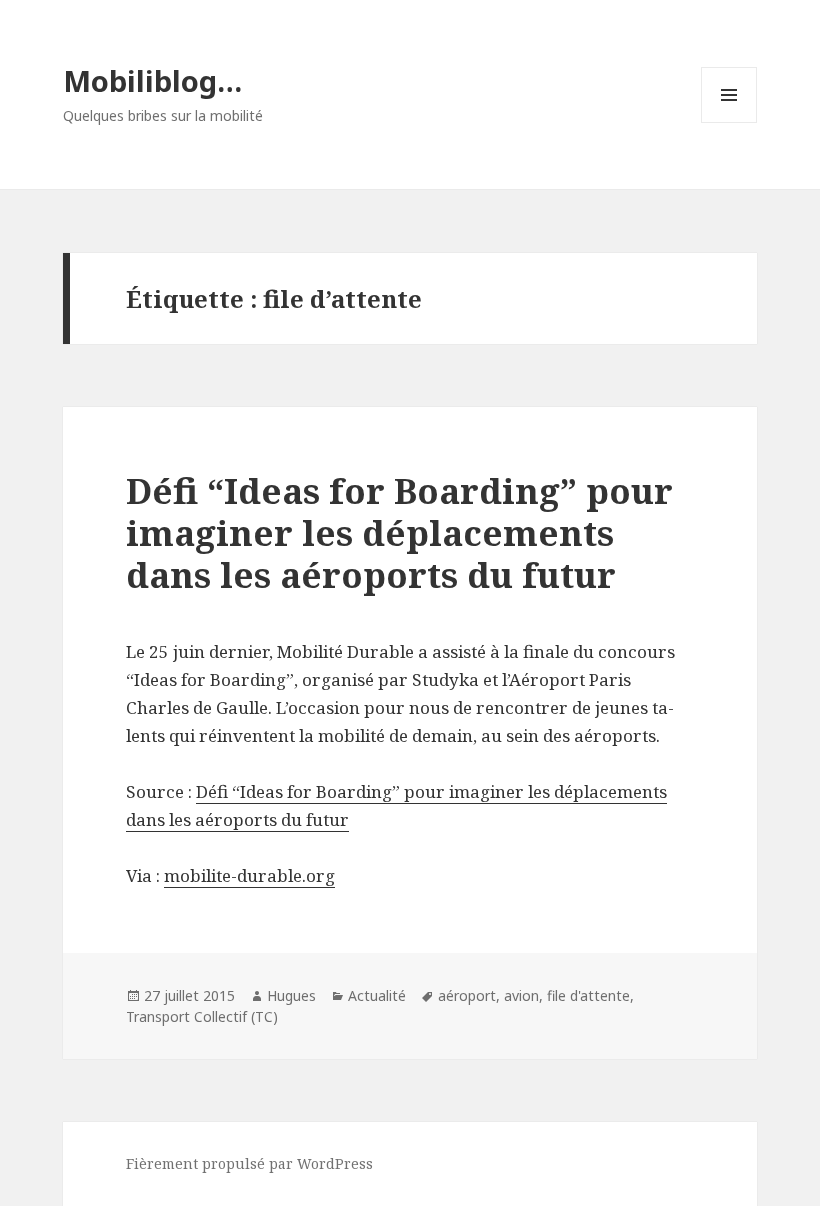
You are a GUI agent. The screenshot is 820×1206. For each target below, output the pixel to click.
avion (521, 995)
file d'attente (588, 995)
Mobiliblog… (152, 80)
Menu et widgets (729, 122)
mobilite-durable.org (249, 875)
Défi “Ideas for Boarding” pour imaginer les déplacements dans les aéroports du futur (399, 532)
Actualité (377, 995)
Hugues (291, 995)
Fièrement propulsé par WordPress (249, 1163)
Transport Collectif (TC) (202, 1016)
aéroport (467, 995)
